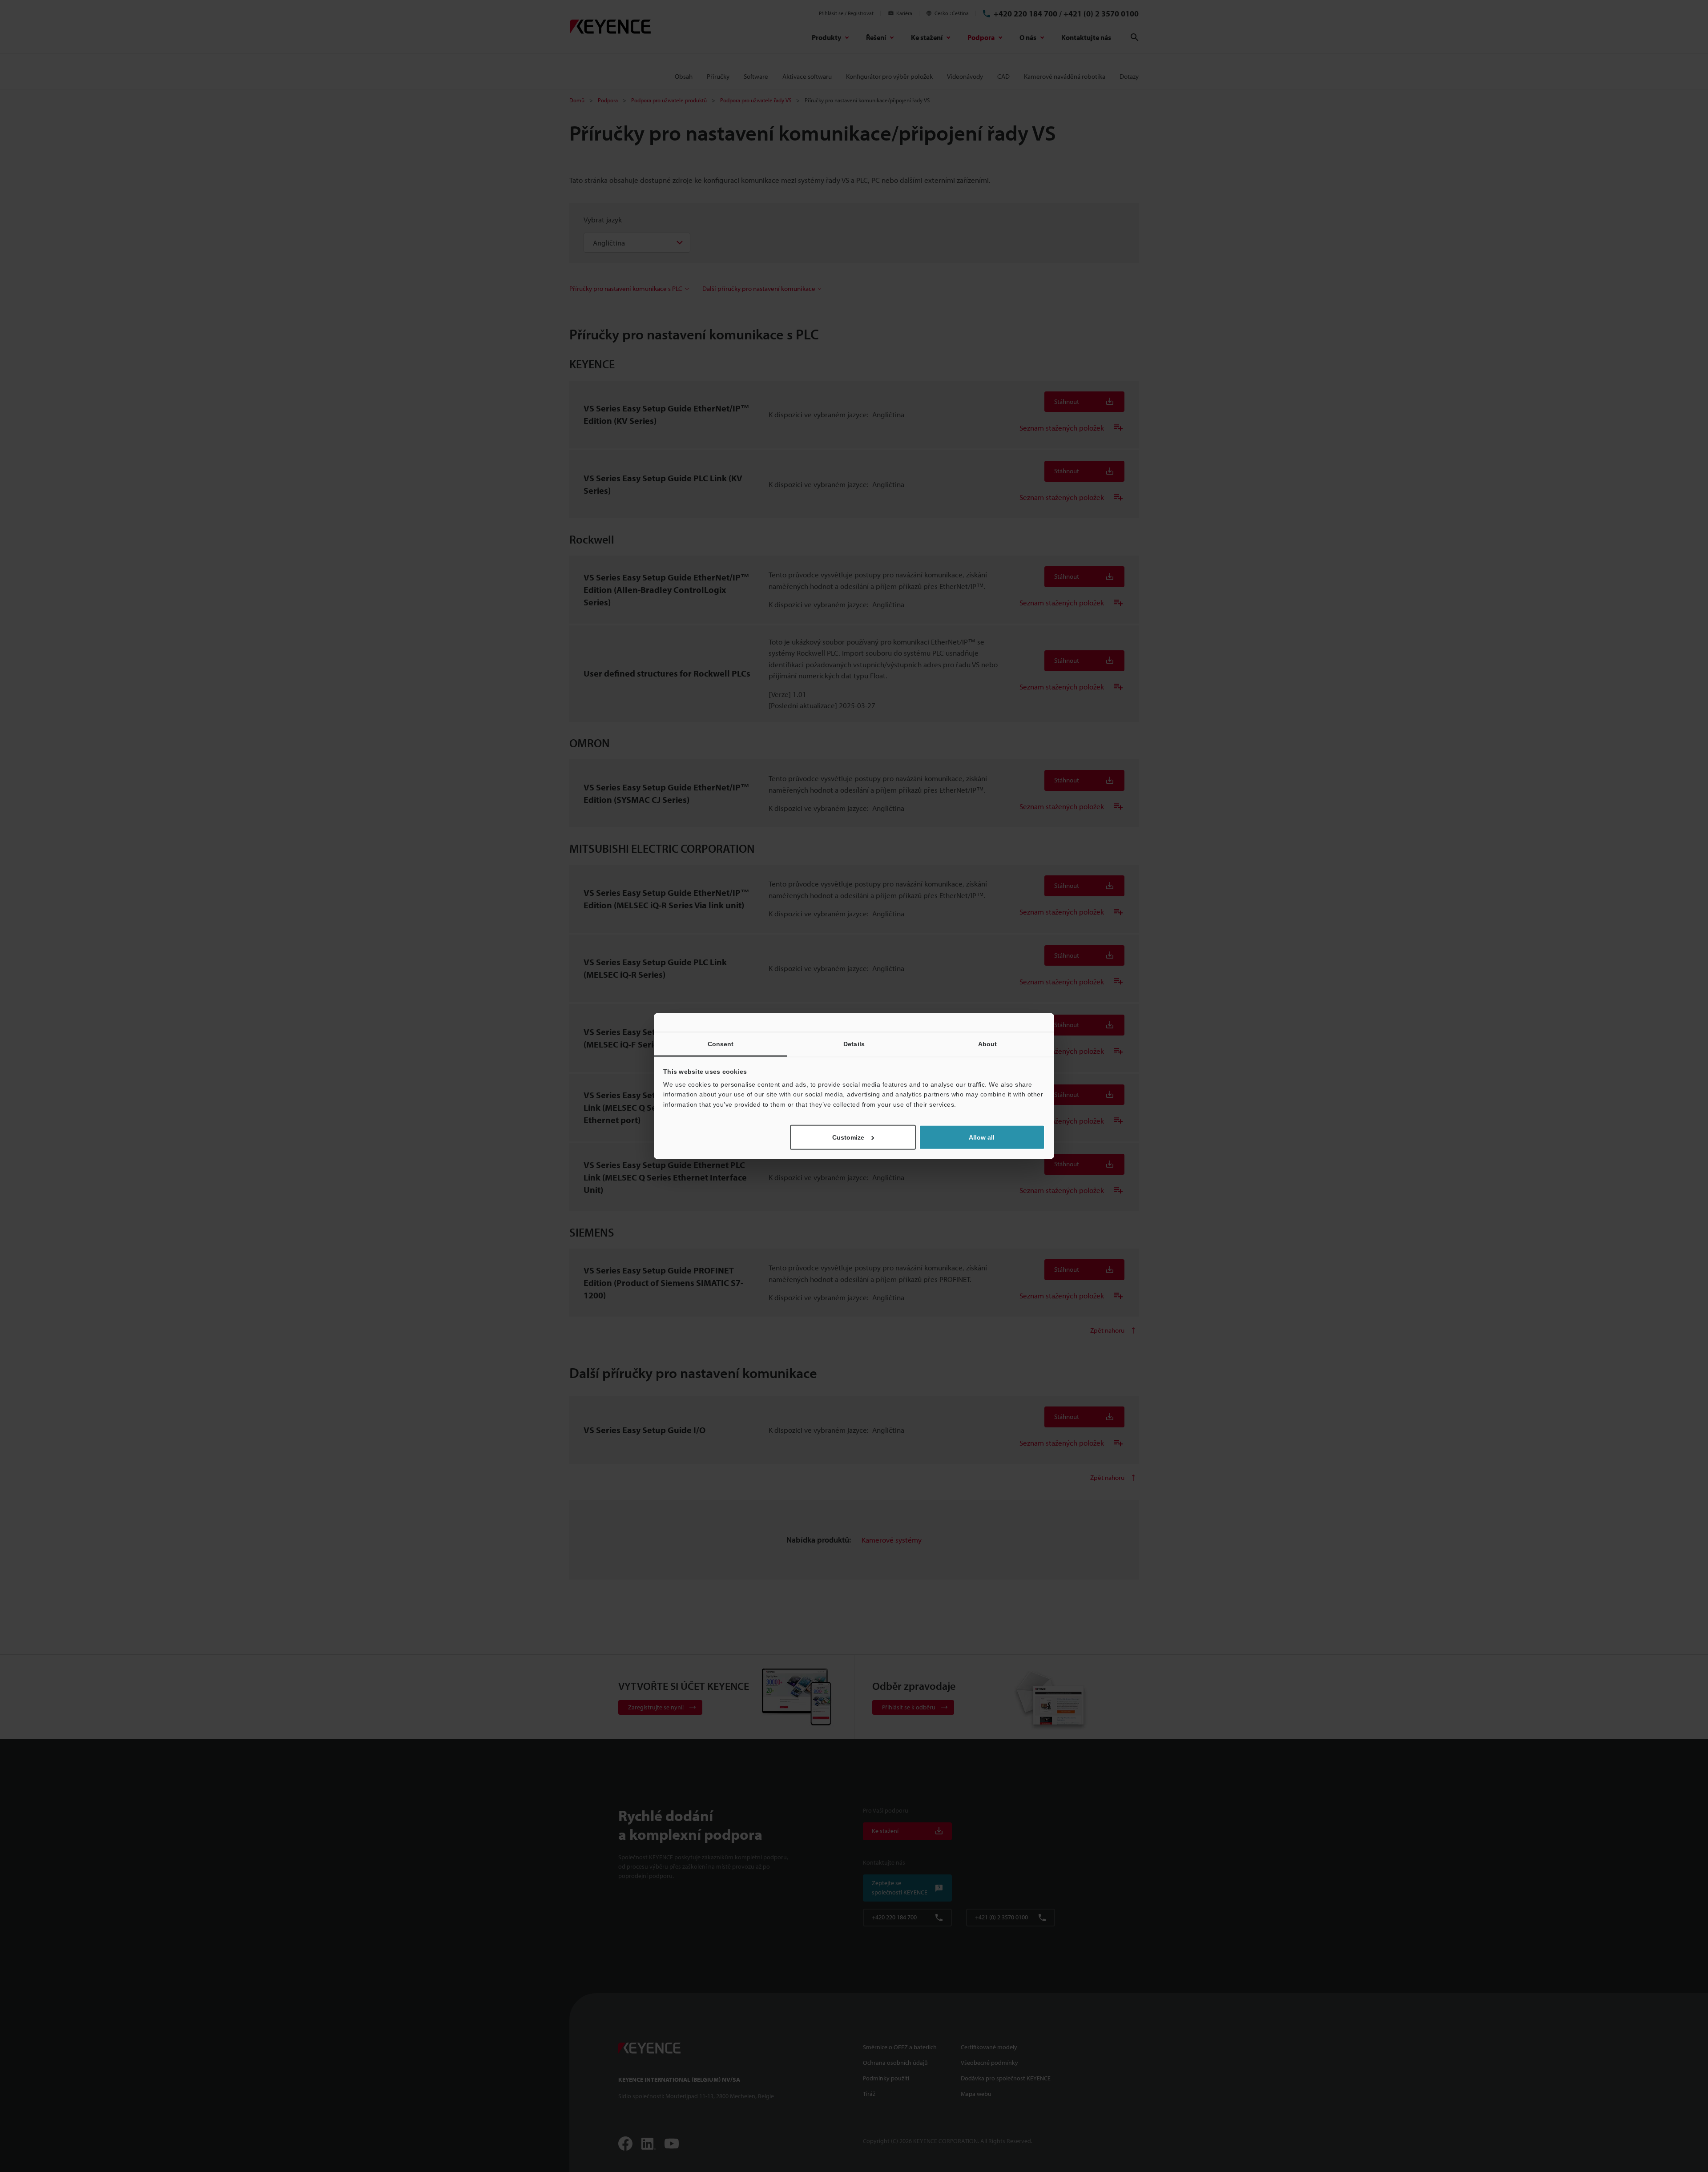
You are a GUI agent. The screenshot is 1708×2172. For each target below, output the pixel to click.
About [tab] (988, 1044)
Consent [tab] (721, 1044)
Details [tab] (854, 1044)
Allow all (982, 1137)
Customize (848, 1137)
